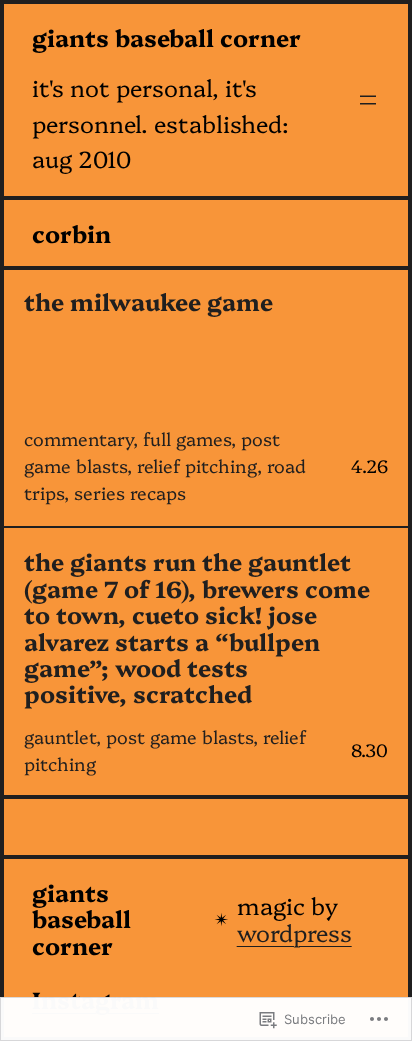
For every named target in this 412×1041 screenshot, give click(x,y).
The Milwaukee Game (148, 301)
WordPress (294, 932)
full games (187, 438)
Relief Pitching (197, 465)
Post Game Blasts (179, 736)
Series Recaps (130, 492)
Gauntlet (60, 736)
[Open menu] (368, 100)
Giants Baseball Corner (166, 37)
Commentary (78, 438)
